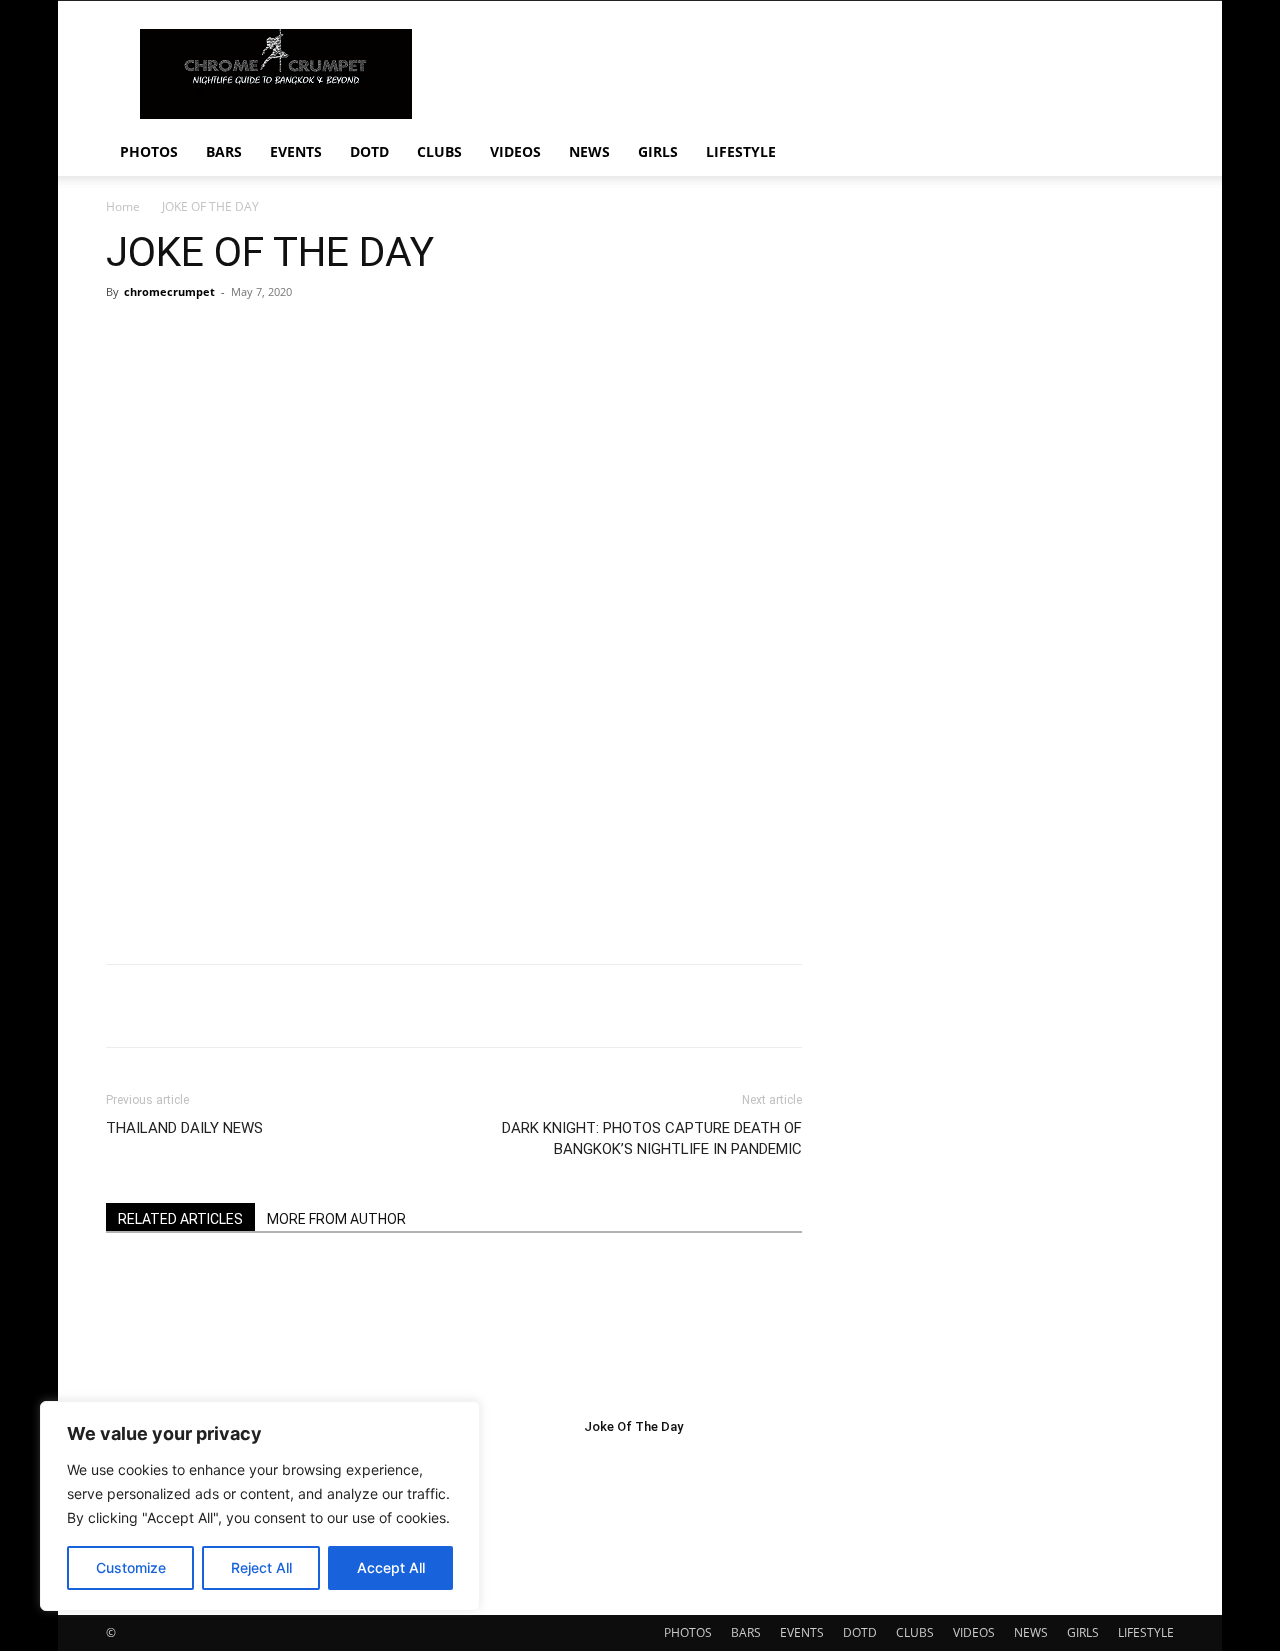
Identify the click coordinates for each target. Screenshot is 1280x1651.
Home (123, 206)
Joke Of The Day (633, 1426)
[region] (260, 1506)
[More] (731, 1006)
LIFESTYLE (741, 151)
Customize (131, 1567)
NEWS (589, 151)
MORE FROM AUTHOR (336, 1219)
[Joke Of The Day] (215, 1335)
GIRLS (658, 151)
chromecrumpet (169, 291)
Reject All (261, 1567)
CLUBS (439, 151)
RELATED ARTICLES (180, 1219)
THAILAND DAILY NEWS (184, 1128)
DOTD (369, 151)
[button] (1150, 153)
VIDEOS (515, 151)
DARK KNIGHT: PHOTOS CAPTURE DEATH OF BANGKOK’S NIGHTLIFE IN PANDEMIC (652, 1138)
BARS (224, 151)
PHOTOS (149, 151)
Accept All (391, 1567)
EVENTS (296, 151)
